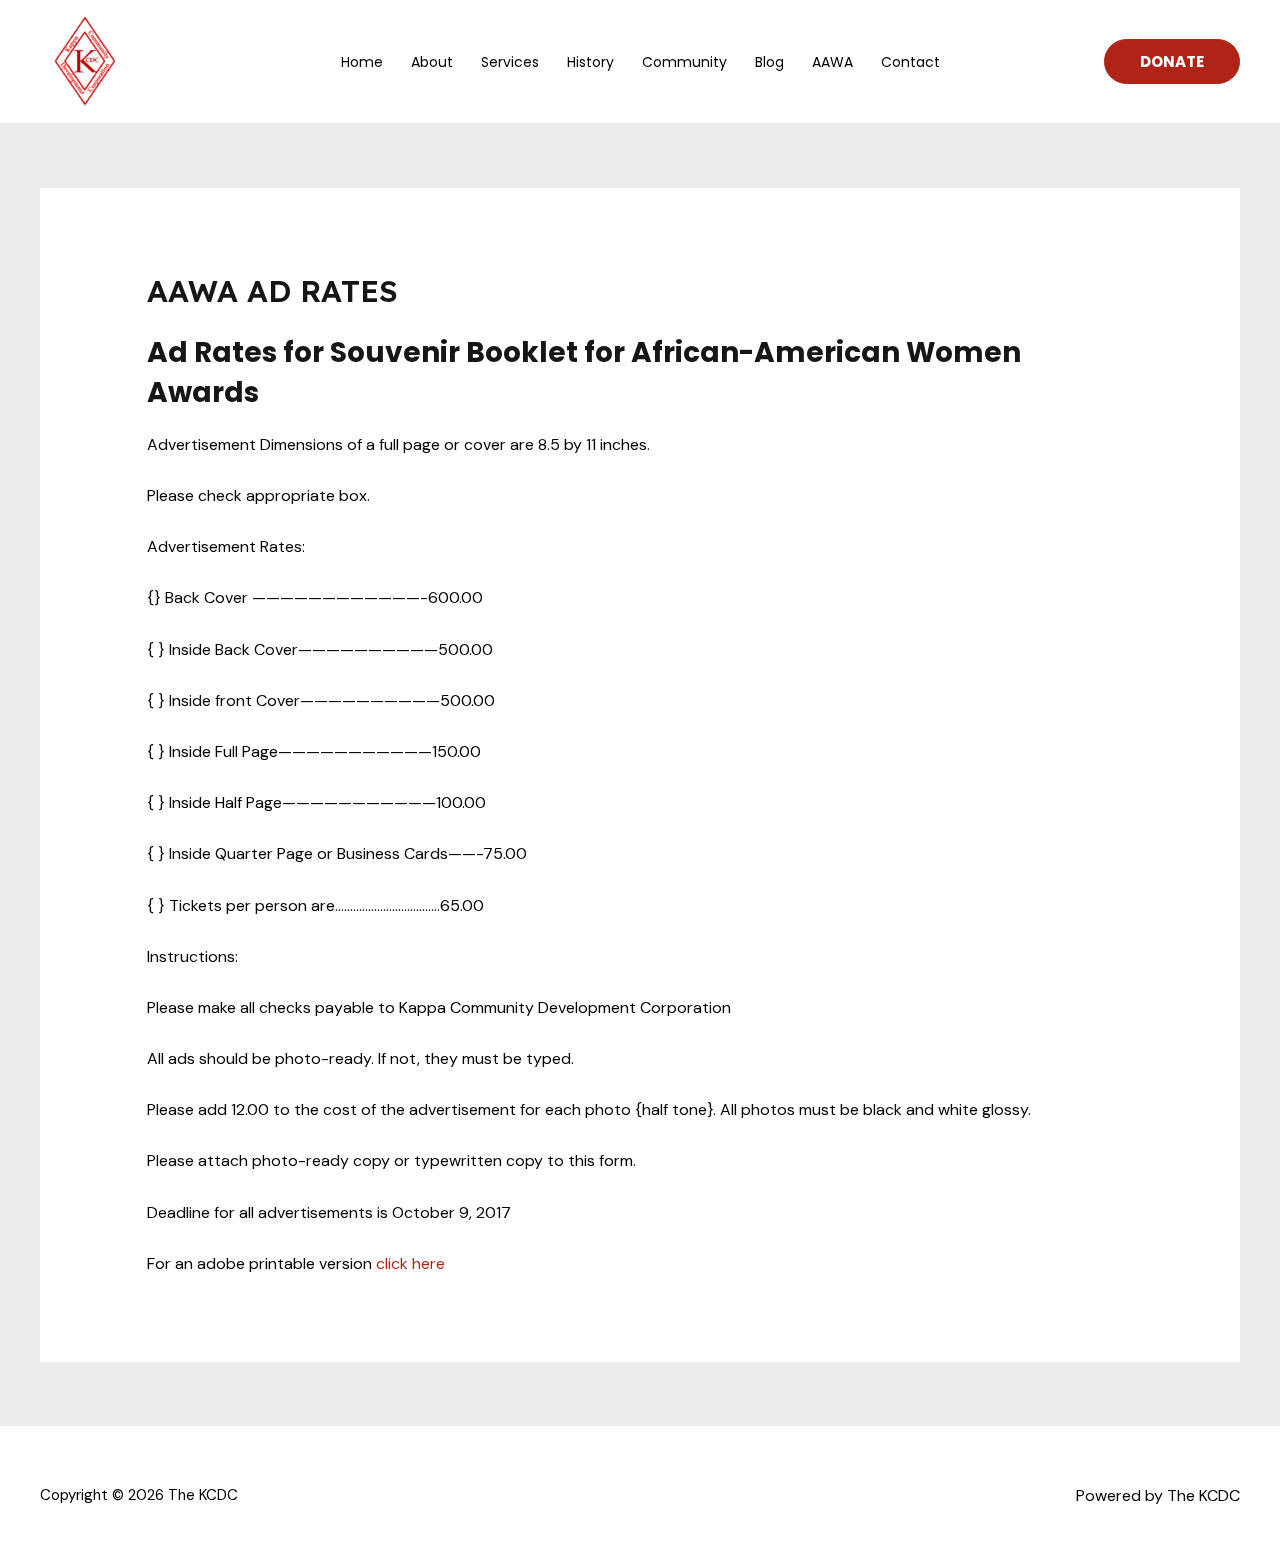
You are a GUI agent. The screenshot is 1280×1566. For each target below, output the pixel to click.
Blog (769, 62)
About (432, 62)
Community (684, 62)
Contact (910, 62)
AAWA (832, 62)
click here (410, 1263)
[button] (1172, 61)
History (590, 62)
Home (362, 62)
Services (510, 62)
